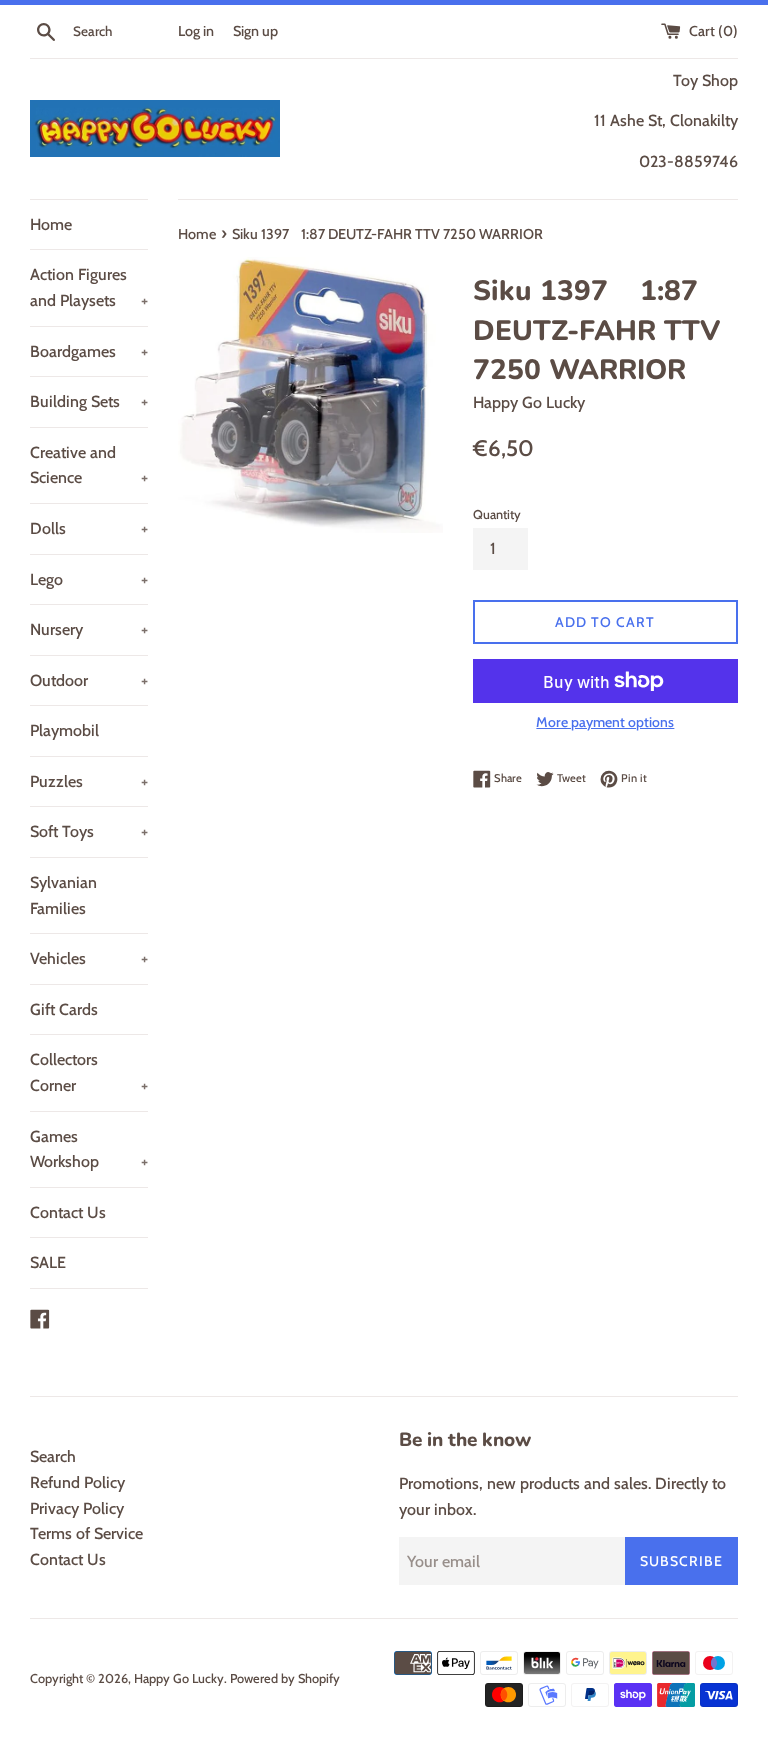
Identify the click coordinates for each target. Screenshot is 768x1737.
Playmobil (64, 730)
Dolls (89, 528)
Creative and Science (89, 465)
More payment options (605, 722)
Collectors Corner (89, 1072)
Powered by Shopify (285, 1678)
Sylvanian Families (63, 895)
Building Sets (89, 401)
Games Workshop (89, 1149)
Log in (196, 31)
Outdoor (89, 680)
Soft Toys (89, 831)
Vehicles (89, 958)
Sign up (255, 31)
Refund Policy (77, 1482)
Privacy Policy (77, 1508)
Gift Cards (64, 1009)
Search (53, 1456)
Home (51, 224)
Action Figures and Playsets (89, 287)
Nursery (89, 629)
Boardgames (89, 351)
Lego (89, 579)
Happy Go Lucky (179, 1678)
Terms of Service (86, 1533)
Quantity (497, 514)
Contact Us (68, 1212)
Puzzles (89, 781)
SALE (48, 1262)
